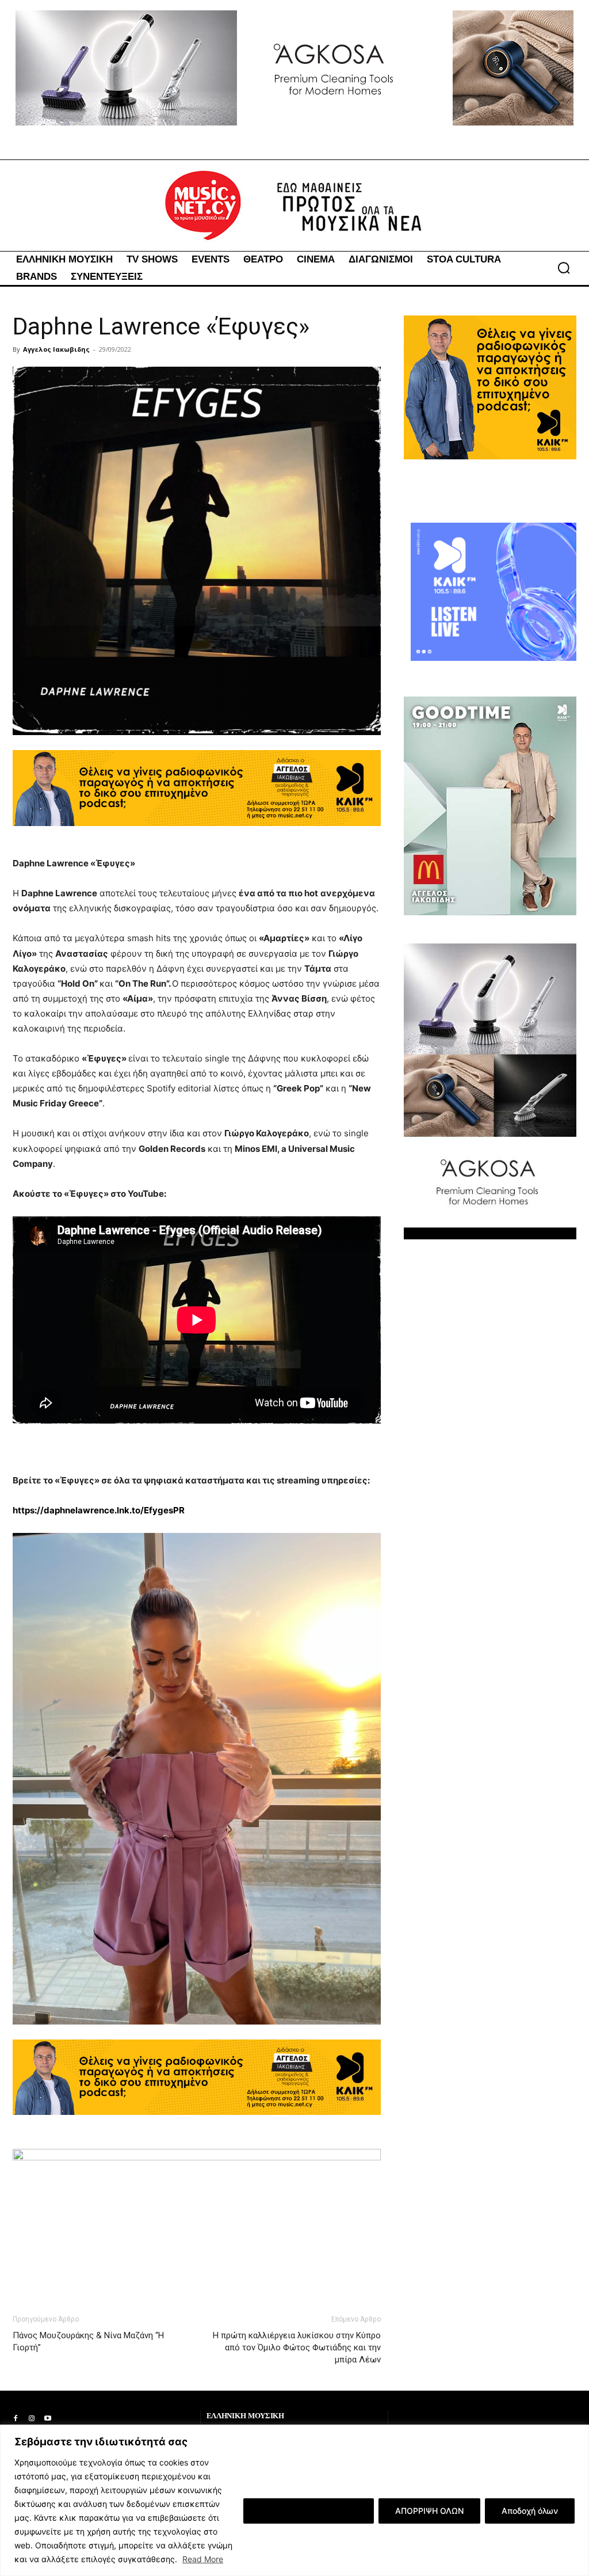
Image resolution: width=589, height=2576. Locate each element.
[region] (294, 2500)
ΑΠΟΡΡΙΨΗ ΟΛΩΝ (429, 2511)
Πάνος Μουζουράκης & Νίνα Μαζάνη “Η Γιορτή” (88, 2341)
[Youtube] (48, 2419)
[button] (564, 268)
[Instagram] (32, 2419)
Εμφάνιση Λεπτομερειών (309, 2511)
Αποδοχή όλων (530, 2511)
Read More (203, 2559)
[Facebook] (16, 2419)
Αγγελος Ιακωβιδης (56, 349)
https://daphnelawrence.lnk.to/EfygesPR (99, 1510)
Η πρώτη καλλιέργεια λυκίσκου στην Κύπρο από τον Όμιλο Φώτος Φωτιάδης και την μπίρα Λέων (297, 2347)
